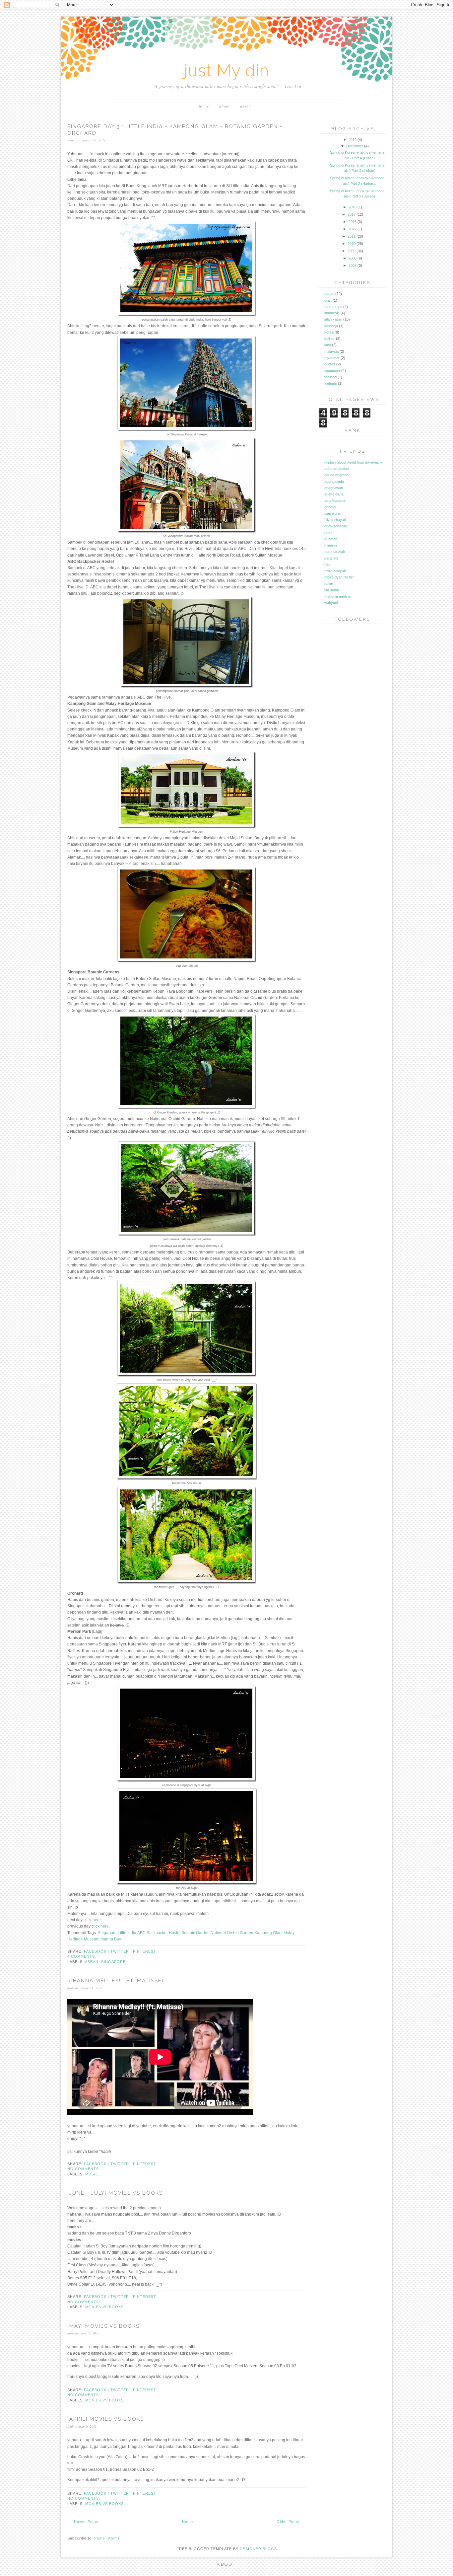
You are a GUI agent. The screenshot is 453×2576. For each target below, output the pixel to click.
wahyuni (331, 603)
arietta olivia (334, 494)
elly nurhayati (335, 520)
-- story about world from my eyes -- (354, 462)
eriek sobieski (335, 526)
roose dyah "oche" (339, 577)
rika (327, 565)
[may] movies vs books (103, 2326)
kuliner (330, 339)
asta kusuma (335, 500)
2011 (352, 236)
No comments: (84, 2169)
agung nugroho (336, 475)
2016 (353, 222)
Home (204, 106)
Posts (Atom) (107, 2538)
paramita (331, 558)
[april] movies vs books (106, 2419)
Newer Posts (86, 2522)
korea (329, 332)
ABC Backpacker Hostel (159, 1933)
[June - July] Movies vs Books (115, 2193)
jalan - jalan (333, 319)
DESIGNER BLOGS (258, 2549)
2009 (352, 251)
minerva (331, 545)
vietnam (331, 383)
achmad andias (337, 469)
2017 (352, 214)
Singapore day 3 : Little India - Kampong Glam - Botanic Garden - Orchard (175, 130)
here (97, 1920)
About (225, 106)
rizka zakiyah (335, 571)
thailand (330, 377)
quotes (330, 364)
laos (328, 345)
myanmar (332, 358)
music (92, 2174)
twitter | (122, 1951)
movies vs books (104, 2307)
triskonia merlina (337, 596)
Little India (127, 1933)
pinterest (145, 1951)
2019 (353, 140)
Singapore (107, 1933)
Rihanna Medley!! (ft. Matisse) (116, 1981)
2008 (353, 258)
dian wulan (333, 513)
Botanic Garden (195, 1933)
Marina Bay (111, 1939)
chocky (330, 507)
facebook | (97, 1951)
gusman (331, 539)
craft (328, 300)
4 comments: (82, 1956)
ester (328, 533)
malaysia (331, 351)
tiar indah (332, 590)
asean (246, 106)
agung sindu (334, 482)
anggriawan (334, 488)
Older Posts (288, 2522)
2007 (353, 265)
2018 (353, 207)
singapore (113, 1962)
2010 (352, 244)
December (355, 146)
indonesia (332, 313)
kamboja (331, 326)
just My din (227, 71)
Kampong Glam (268, 1933)
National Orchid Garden (232, 1933)
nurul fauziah (335, 552)
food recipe (333, 307)
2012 (353, 229)
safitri (329, 584)
